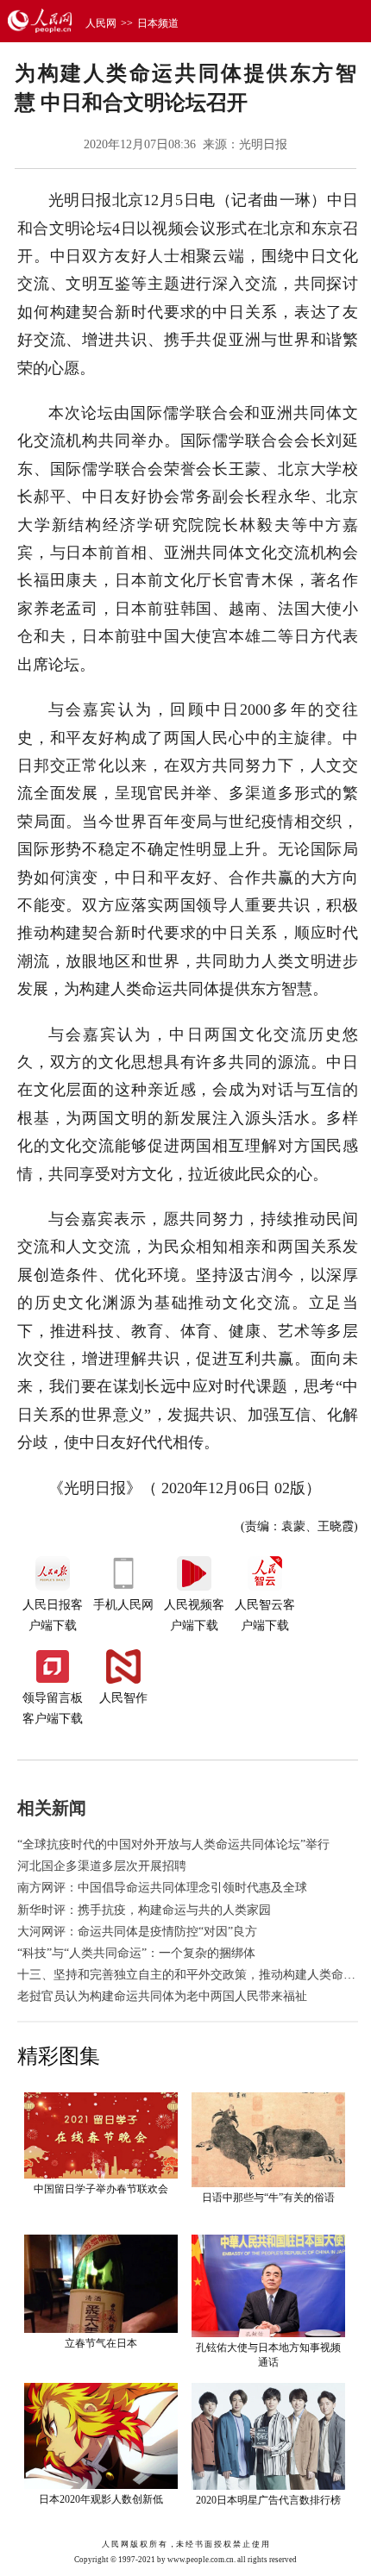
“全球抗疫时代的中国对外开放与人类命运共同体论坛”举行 (173, 1844)
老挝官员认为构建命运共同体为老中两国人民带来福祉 (162, 1996)
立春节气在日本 (101, 2343)
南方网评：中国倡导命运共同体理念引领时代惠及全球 (162, 1888)
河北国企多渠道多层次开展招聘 (102, 1866)
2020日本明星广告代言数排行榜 (268, 2500)
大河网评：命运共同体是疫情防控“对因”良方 (137, 1932)
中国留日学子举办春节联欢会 (101, 2189)
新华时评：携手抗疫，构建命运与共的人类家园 (144, 1910)
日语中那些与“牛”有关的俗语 (268, 2198)
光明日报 (263, 144)
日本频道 (158, 23)
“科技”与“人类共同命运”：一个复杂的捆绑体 (136, 1953)
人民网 (101, 23)
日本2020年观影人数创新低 (101, 2499)
